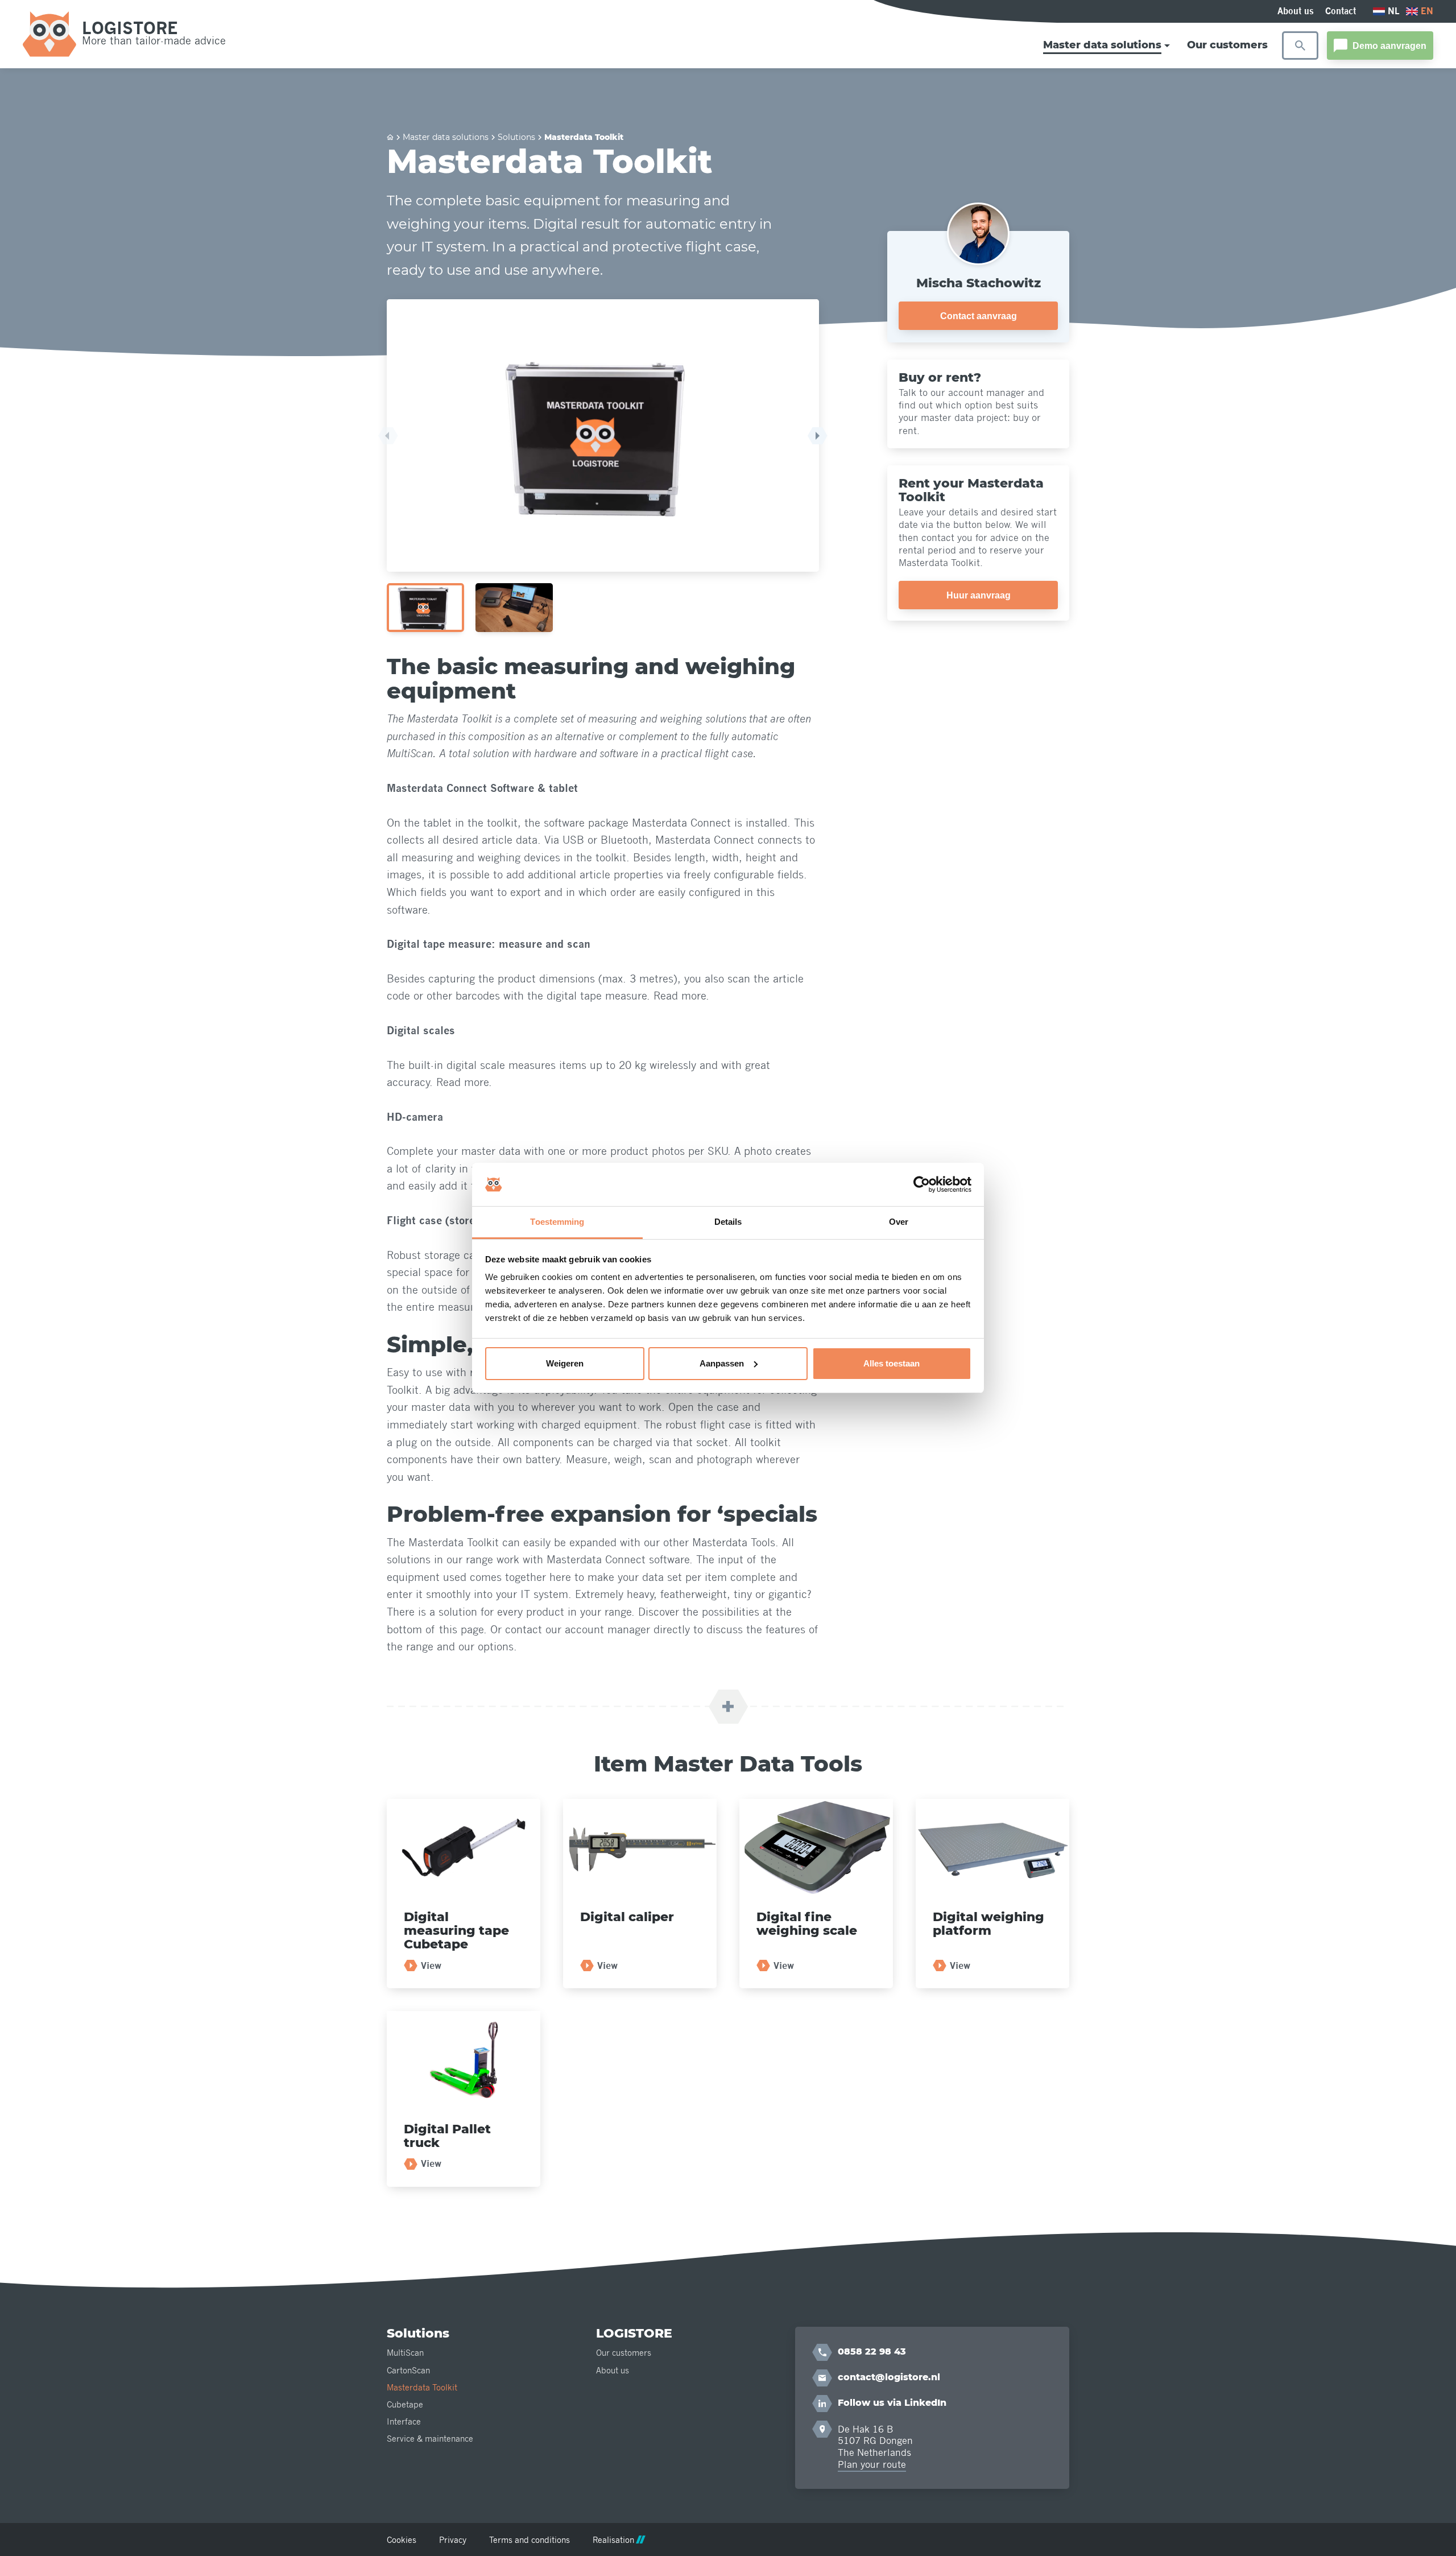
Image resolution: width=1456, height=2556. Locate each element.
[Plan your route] (822, 2429)
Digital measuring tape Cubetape (456, 1931)
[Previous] (388, 436)
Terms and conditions (530, 2540)
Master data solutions (446, 137)
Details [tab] (728, 1222)
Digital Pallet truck (447, 2136)
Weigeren (565, 1363)
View (431, 1966)
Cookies (402, 2540)
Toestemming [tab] (557, 1222)
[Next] (818, 436)
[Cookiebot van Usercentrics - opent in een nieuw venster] (922, 1184)
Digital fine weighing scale (807, 1924)
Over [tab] (899, 1222)
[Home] (390, 137)
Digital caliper (627, 1917)
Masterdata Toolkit (584, 137)
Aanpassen (722, 1363)
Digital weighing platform (988, 1924)
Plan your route (872, 2464)
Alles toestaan (892, 1363)
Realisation (613, 2540)
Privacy (453, 2540)
